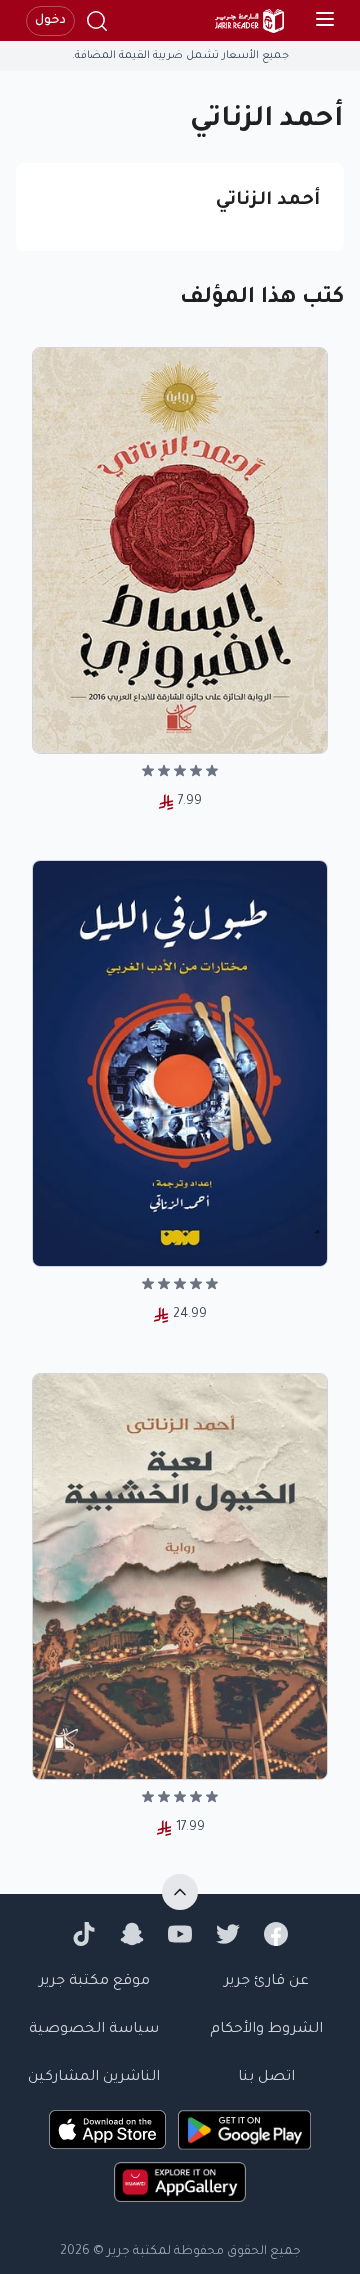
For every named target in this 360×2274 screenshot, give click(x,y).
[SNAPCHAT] (132, 1934)
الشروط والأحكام (266, 2030)
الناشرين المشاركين (94, 2078)
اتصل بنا (266, 2078)
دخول (50, 21)
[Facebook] (276, 1934)
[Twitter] (228, 1934)
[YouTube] (180, 1934)
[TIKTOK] (84, 1934)
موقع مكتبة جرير (94, 1982)
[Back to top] (180, 1892)
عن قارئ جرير (266, 1982)
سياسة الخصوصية (94, 2030)
